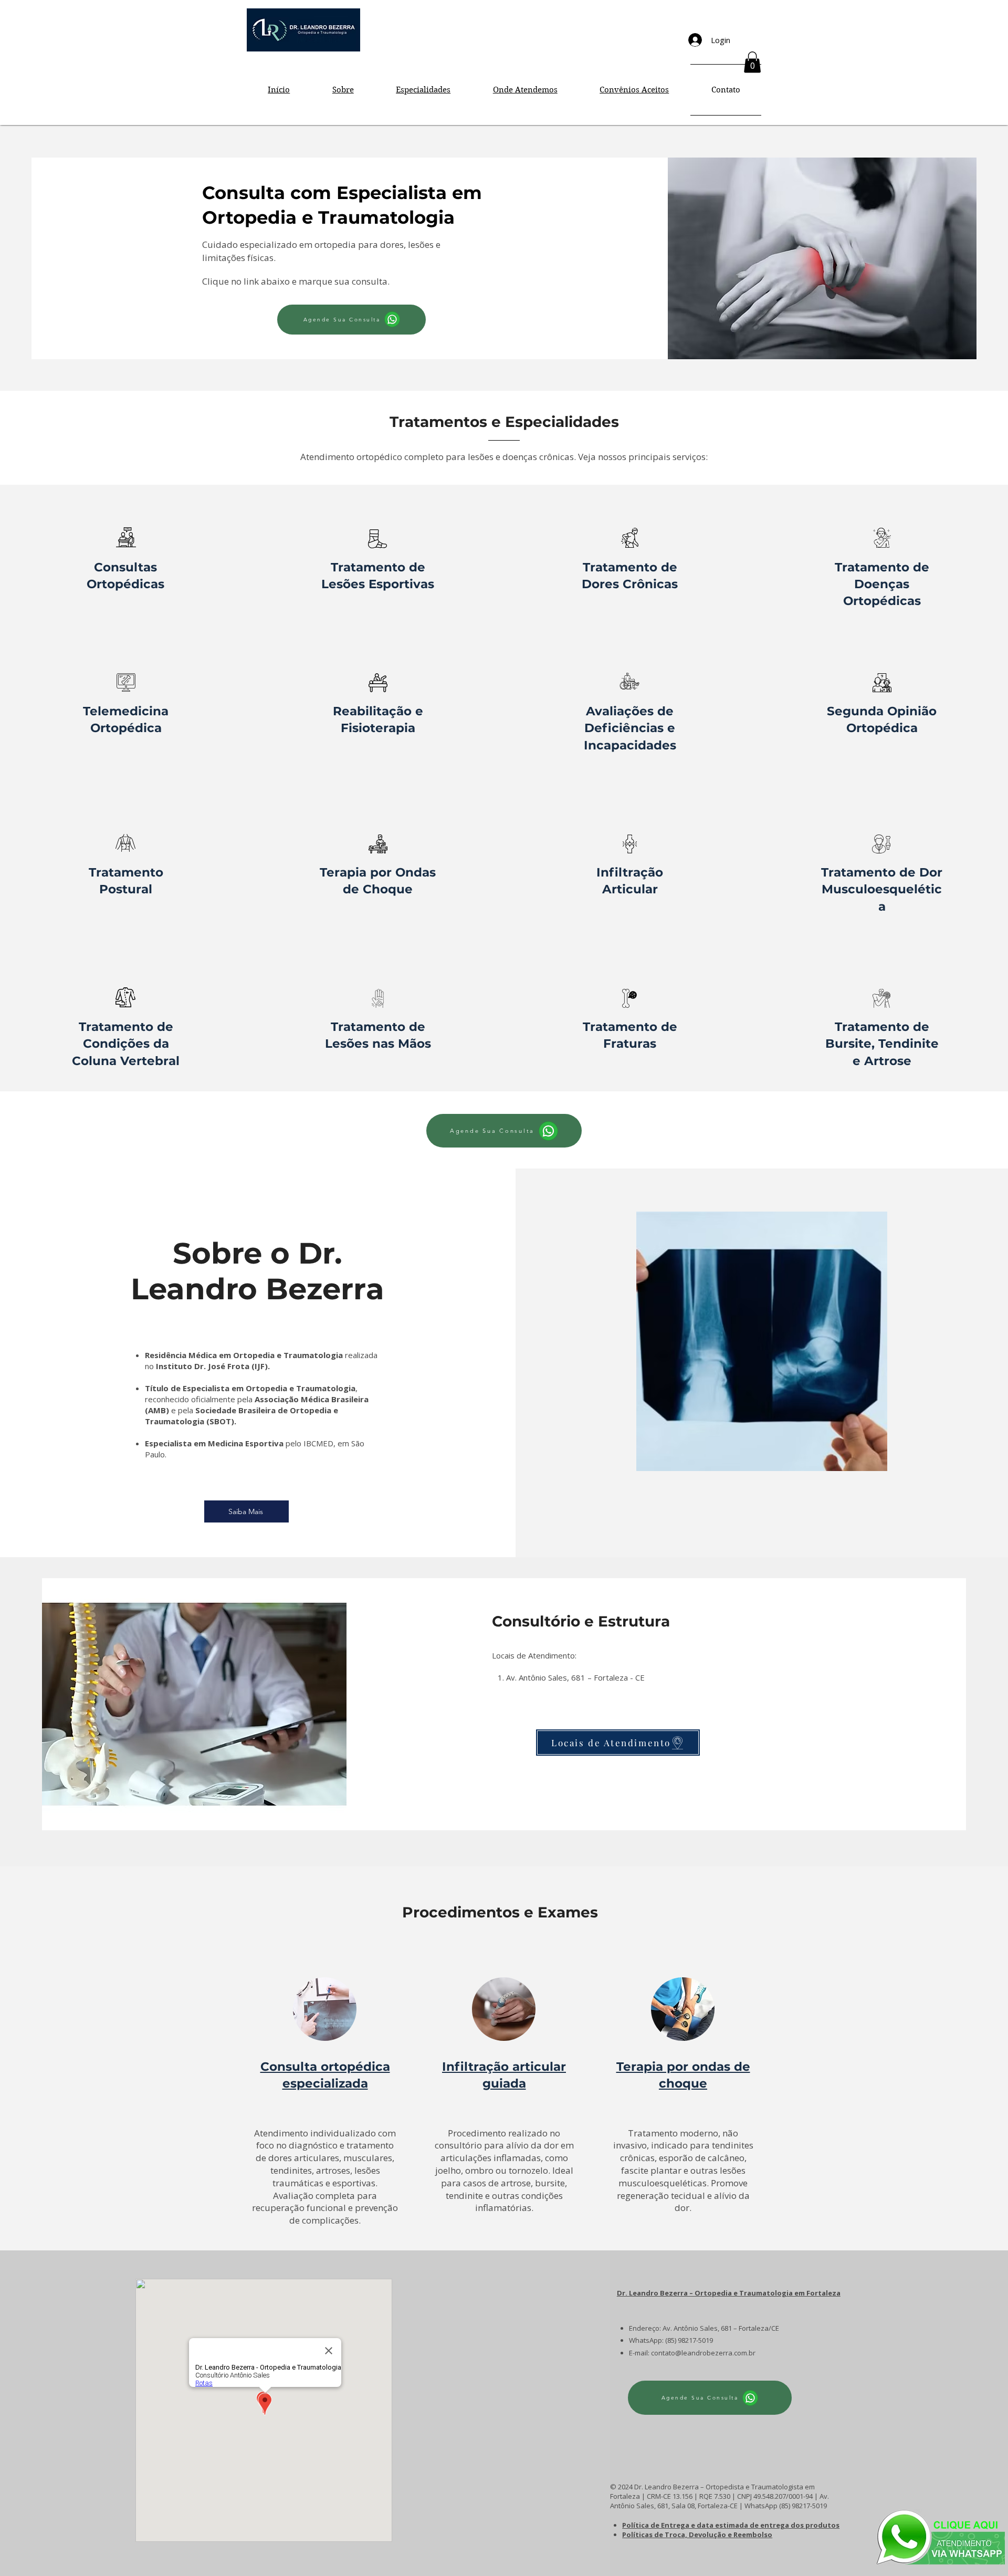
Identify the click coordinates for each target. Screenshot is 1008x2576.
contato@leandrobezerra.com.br (703, 2353)
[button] (752, 62)
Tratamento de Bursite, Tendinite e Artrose (882, 1044)
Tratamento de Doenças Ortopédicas (882, 584)
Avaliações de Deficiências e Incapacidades (630, 728)
